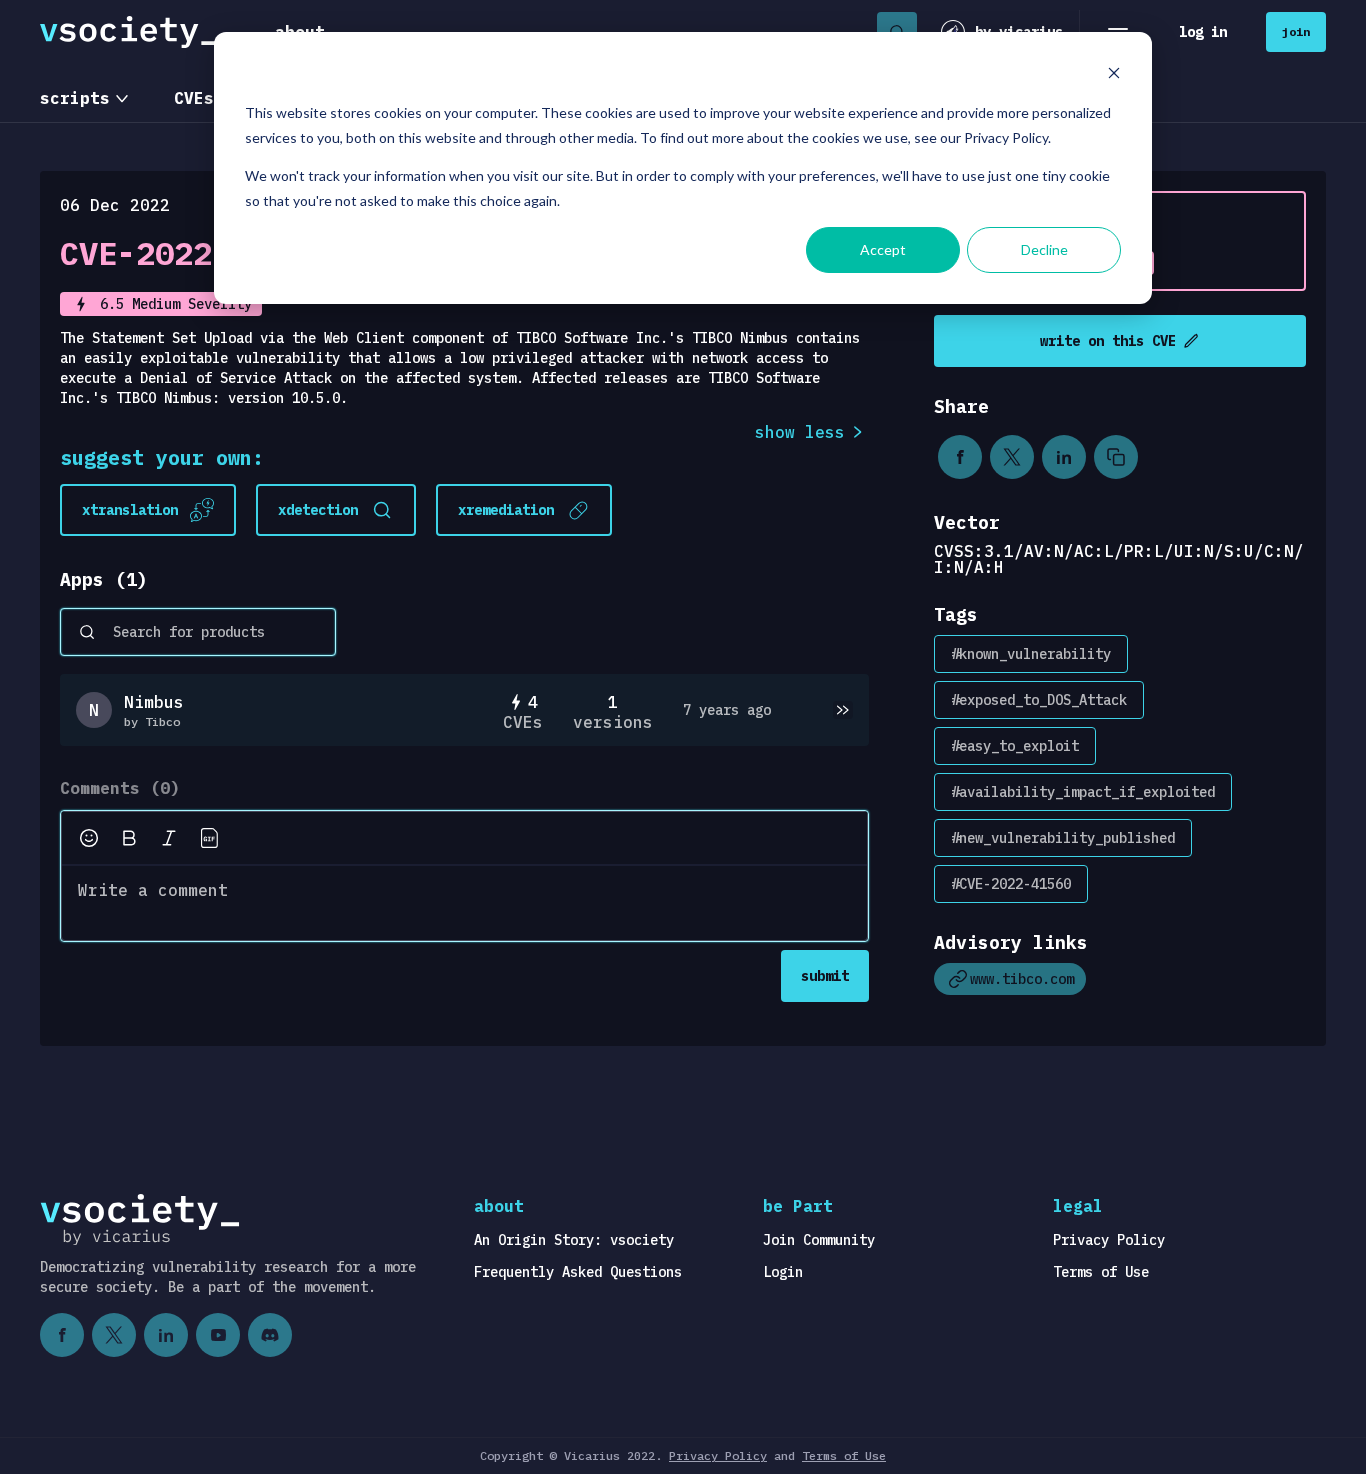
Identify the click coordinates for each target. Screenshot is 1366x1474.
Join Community (819, 1240)
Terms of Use (1101, 1272)
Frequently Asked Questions (578, 1272)
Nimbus (154, 702)
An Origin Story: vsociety (574, 1240)
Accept (883, 249)
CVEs (194, 98)
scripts (75, 98)
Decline (1044, 249)
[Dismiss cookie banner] (1114, 75)
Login (783, 1272)
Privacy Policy (1109, 1240)
